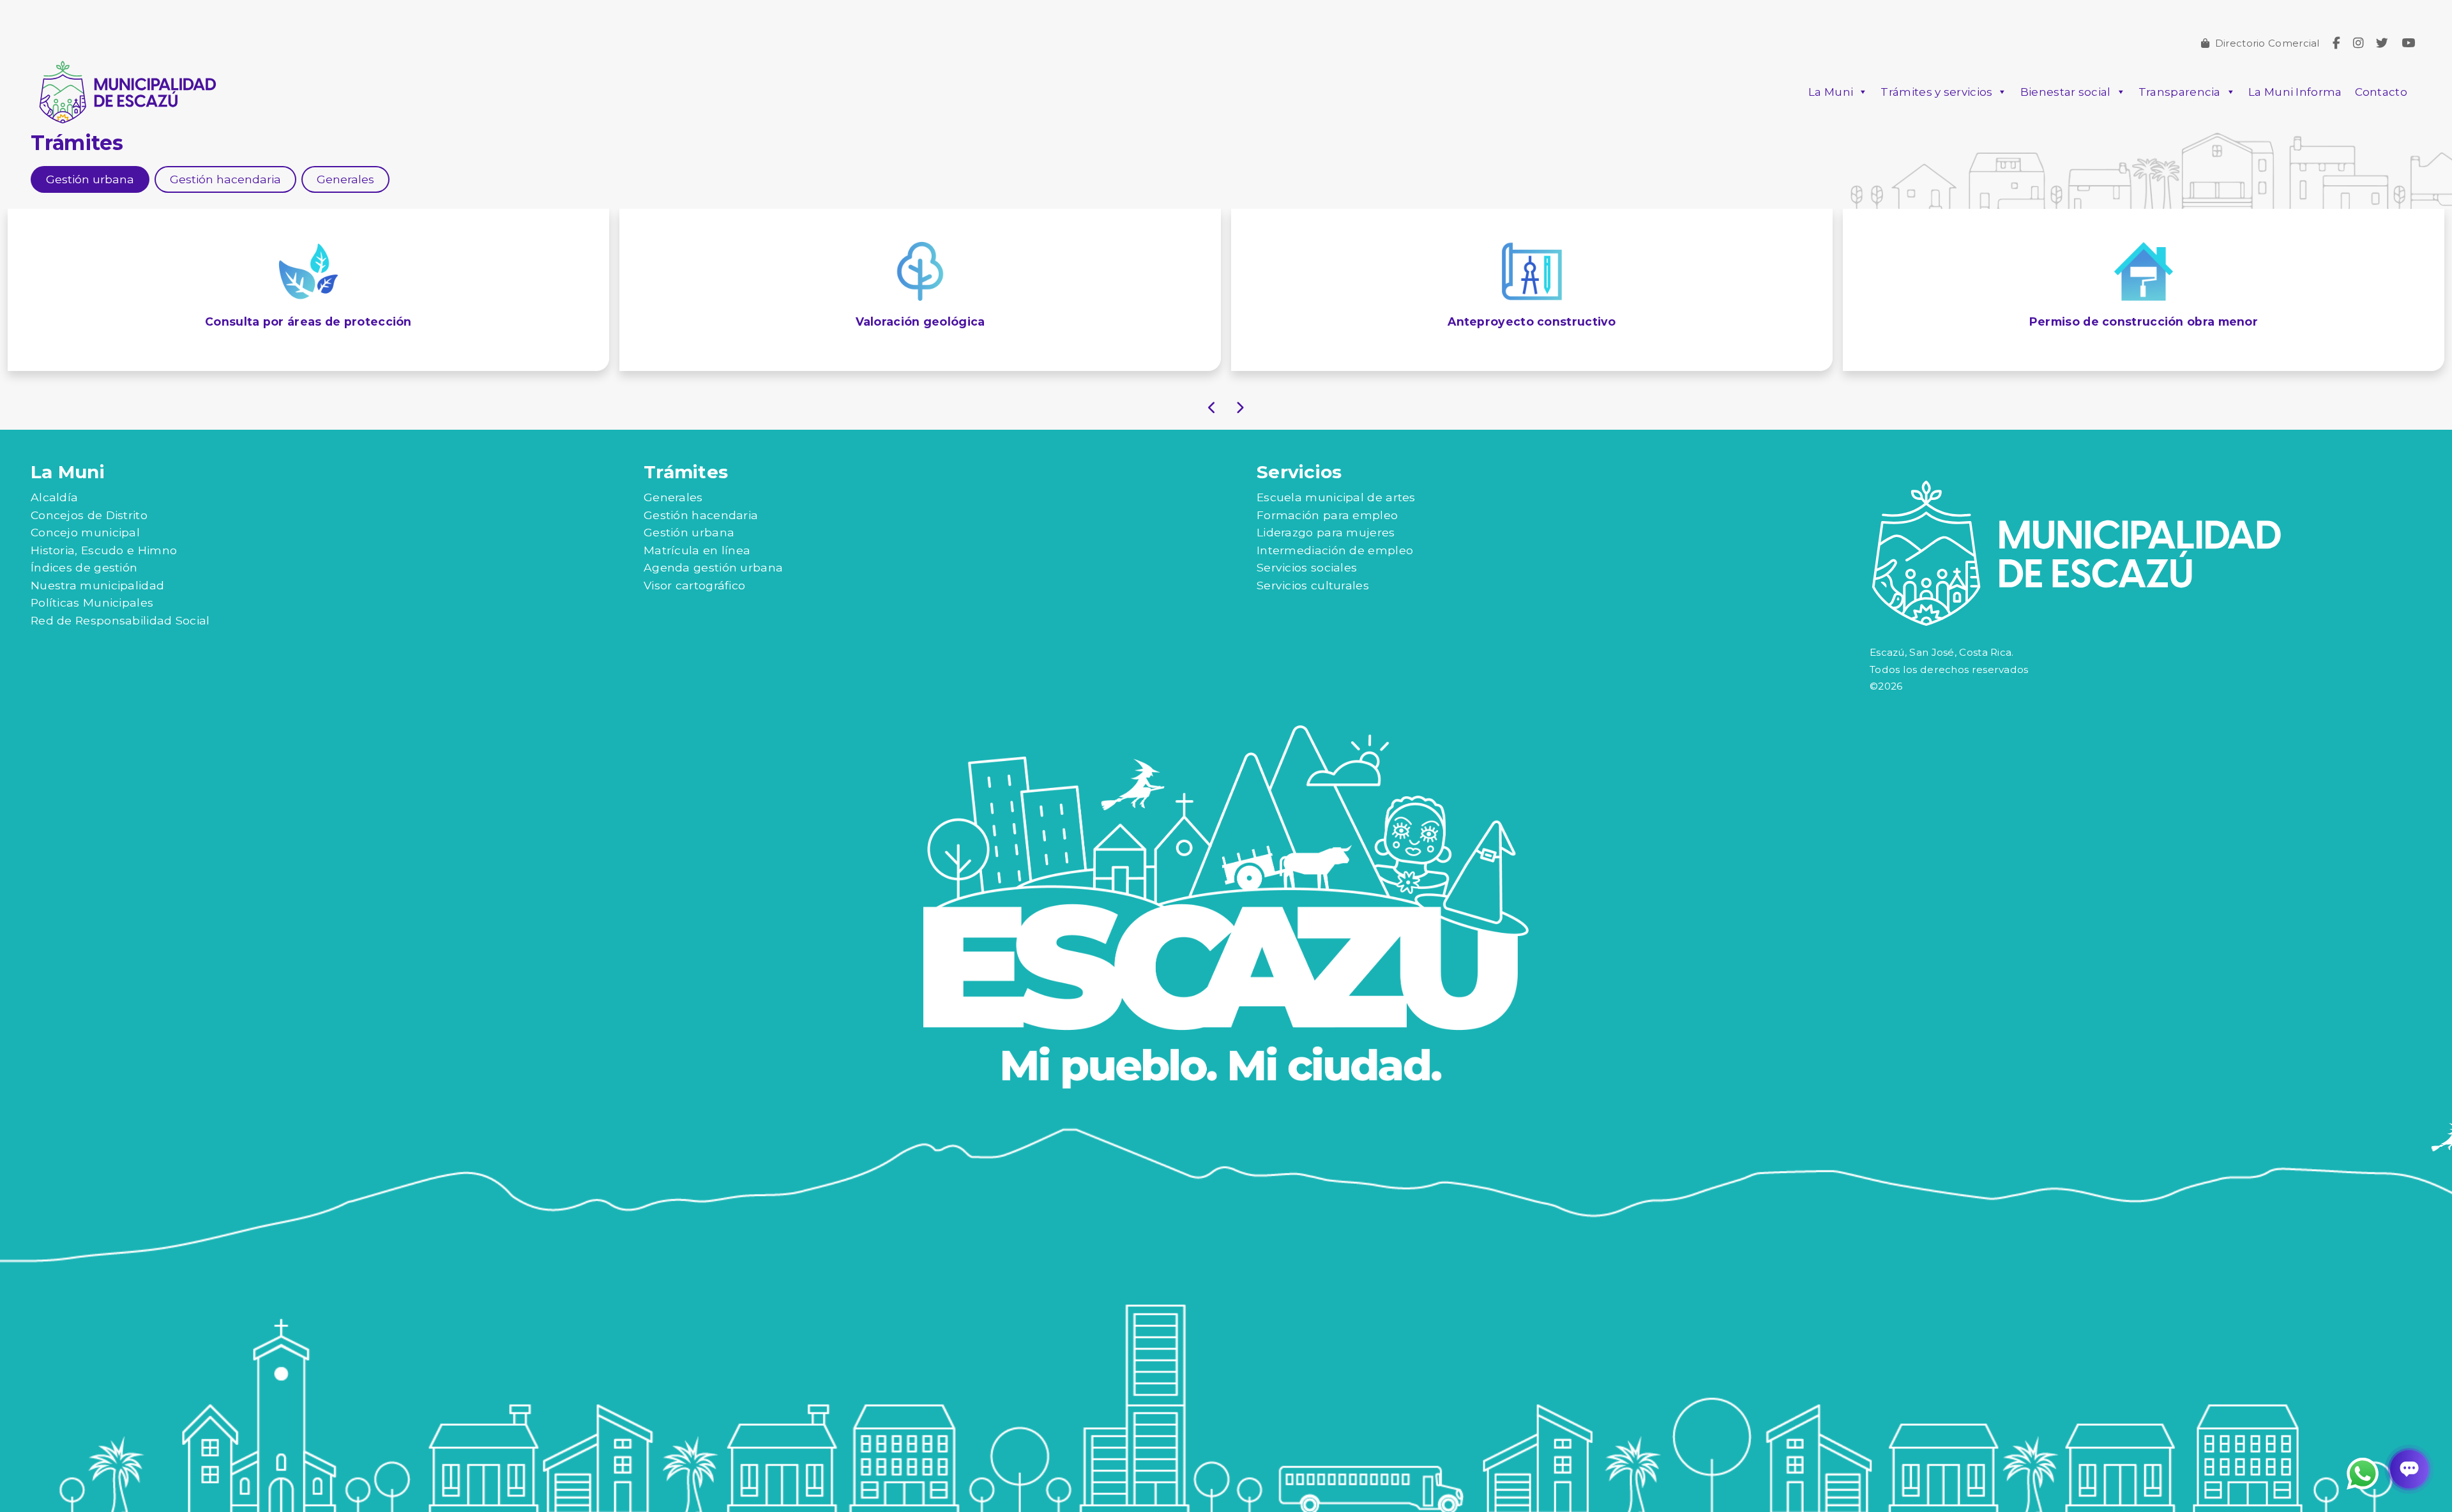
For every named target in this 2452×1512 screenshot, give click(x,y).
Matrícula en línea (697, 550)
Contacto (2381, 92)
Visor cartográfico (694, 585)
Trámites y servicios (1936, 92)
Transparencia (2180, 92)
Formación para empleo (1327, 515)
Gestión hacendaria (701, 515)
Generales (673, 497)
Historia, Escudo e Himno (104, 550)
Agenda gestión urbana (713, 567)
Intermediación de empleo (1335, 550)
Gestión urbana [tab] (90, 179)
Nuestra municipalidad (97, 585)
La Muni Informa (2295, 92)
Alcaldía (54, 497)
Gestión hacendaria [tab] (225, 179)
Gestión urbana (689, 532)
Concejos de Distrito (89, 515)
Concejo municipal (85, 532)
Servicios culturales (1313, 585)
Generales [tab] (345, 179)
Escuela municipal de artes (1336, 497)
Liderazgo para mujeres (1326, 532)
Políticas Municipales (92, 602)
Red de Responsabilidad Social (120, 620)
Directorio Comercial (2267, 43)
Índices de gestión (84, 567)
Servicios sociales (1307, 567)
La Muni (1831, 92)
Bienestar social (2066, 92)
